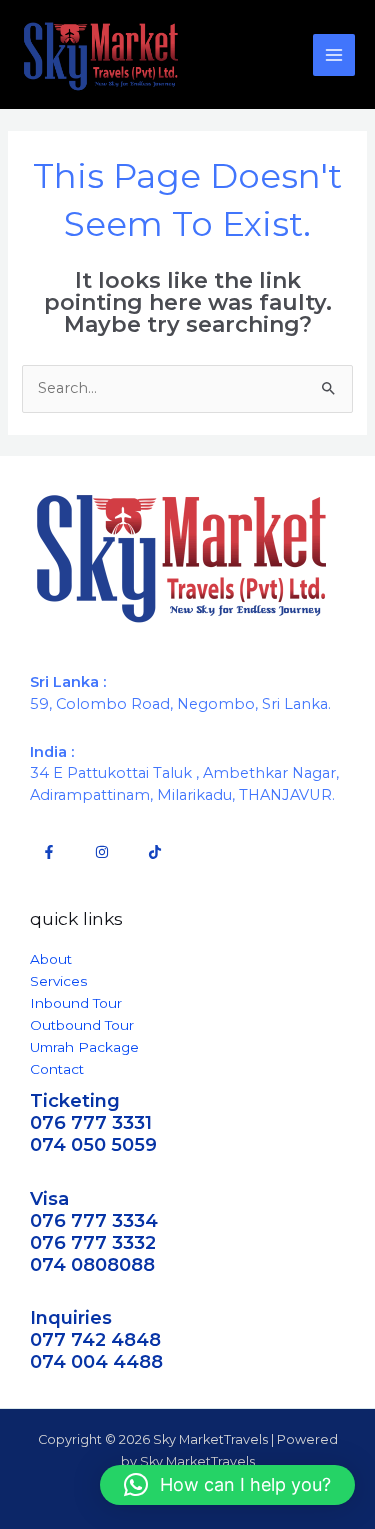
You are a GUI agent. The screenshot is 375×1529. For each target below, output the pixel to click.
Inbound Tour (76, 1003)
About (51, 959)
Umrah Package (84, 1047)
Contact (57, 1069)
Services (58, 981)
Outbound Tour (82, 1025)
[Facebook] (49, 852)
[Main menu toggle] (334, 55)
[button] (227, 1485)
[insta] (102, 852)
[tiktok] (155, 852)
